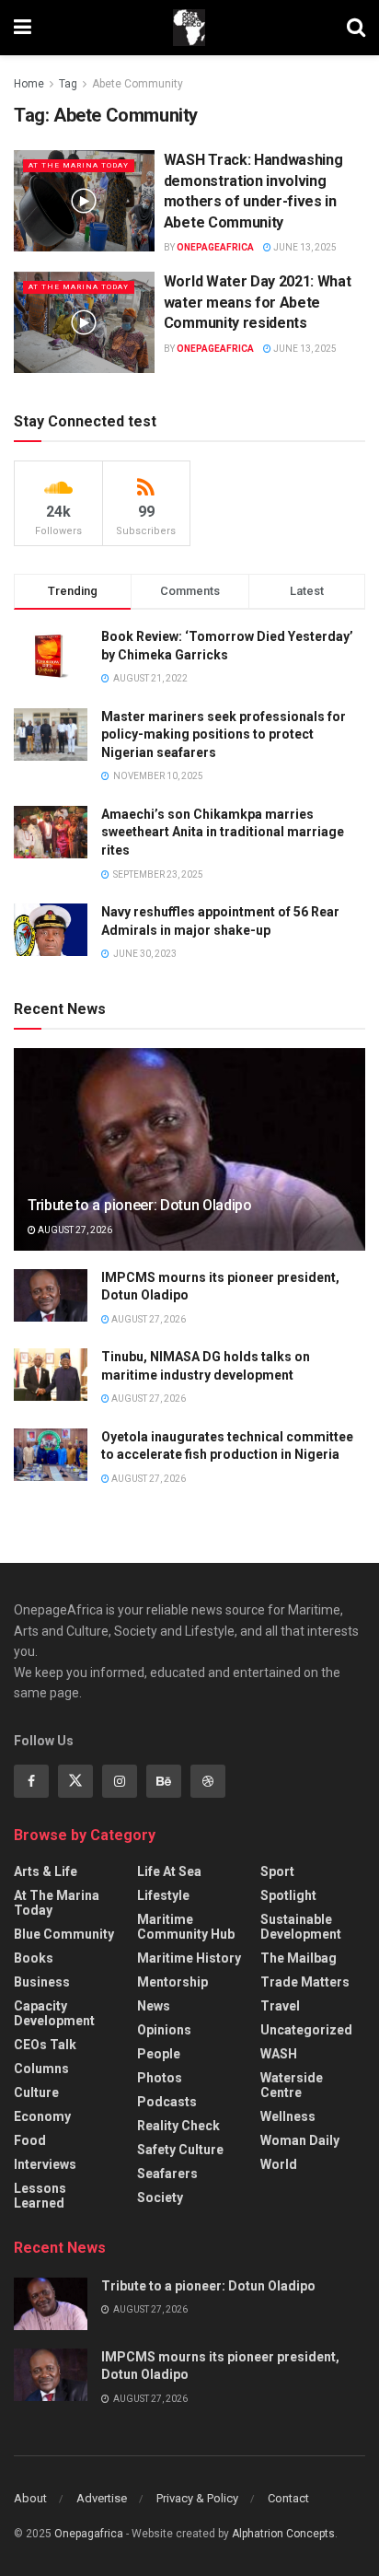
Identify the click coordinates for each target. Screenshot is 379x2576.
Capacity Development (54, 2013)
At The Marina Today (79, 165)
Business (42, 1982)
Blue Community (64, 1934)
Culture (36, 2092)
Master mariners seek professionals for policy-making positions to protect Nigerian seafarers (224, 734)
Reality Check (178, 2126)
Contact (288, 2498)
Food (30, 2140)
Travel (280, 2006)
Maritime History (189, 1958)
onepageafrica (215, 247)
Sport (277, 1871)
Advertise (102, 2498)
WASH (279, 2054)
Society (160, 2197)
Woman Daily (300, 2140)
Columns (41, 2069)
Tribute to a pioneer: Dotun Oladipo (140, 1205)
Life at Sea (169, 1871)
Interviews (45, 2164)
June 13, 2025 (304, 247)
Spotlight (288, 1895)
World (279, 2164)
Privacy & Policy (197, 2498)
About (30, 2498)
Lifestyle (163, 1895)
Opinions (164, 2030)
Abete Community (138, 84)
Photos (160, 2078)
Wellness (288, 2116)
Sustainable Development (301, 1927)
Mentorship (172, 1982)
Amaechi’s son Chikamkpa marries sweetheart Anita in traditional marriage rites (223, 832)
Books (34, 1958)
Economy (42, 2116)
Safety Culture (180, 2150)
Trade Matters (305, 1982)
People (159, 2054)
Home (29, 84)
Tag (68, 84)
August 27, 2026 (74, 1230)
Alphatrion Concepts (283, 2534)
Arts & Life (46, 1871)
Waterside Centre (292, 2085)
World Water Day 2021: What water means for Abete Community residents (258, 302)
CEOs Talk (45, 2045)
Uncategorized (306, 2030)
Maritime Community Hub (186, 1927)
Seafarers (167, 2174)
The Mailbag (299, 1958)
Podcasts (167, 2102)
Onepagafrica (89, 2534)
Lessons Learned (40, 2196)
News (154, 2006)
